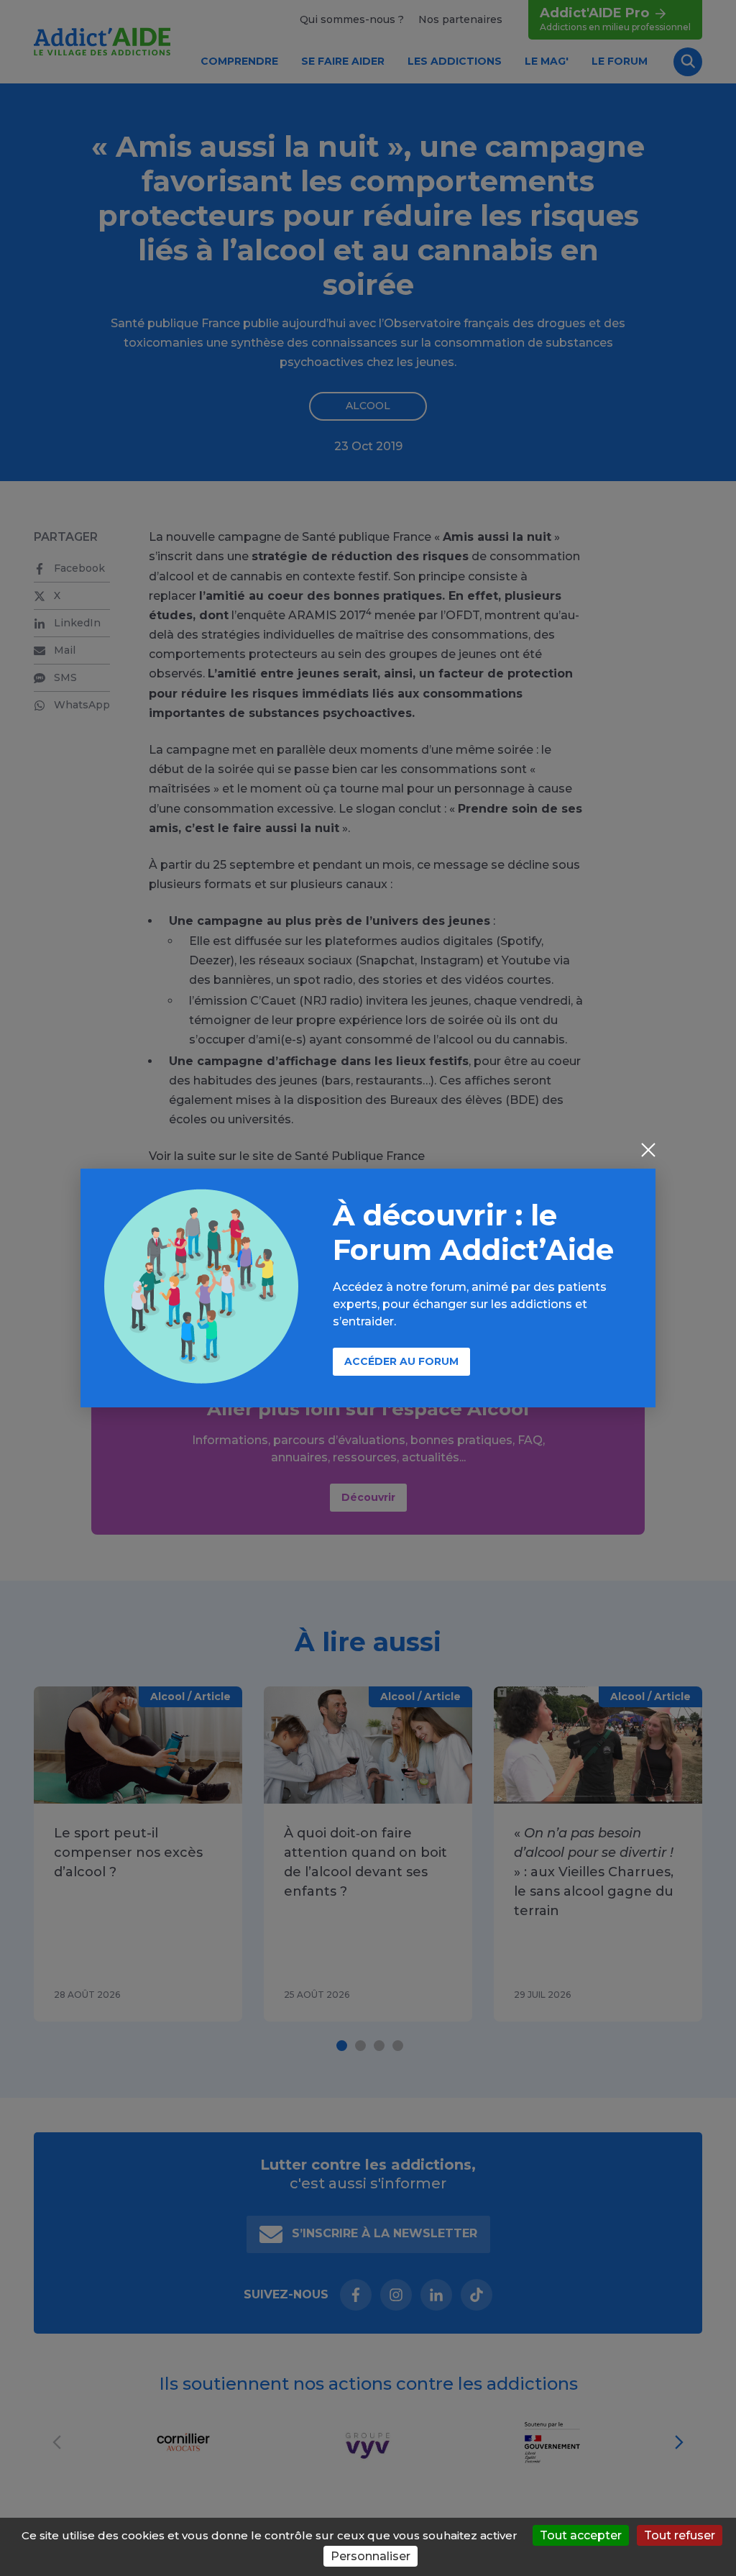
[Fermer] (648, 1151)
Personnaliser (371, 2556)
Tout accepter (581, 2535)
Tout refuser (680, 2535)
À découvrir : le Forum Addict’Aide (473, 1232)
